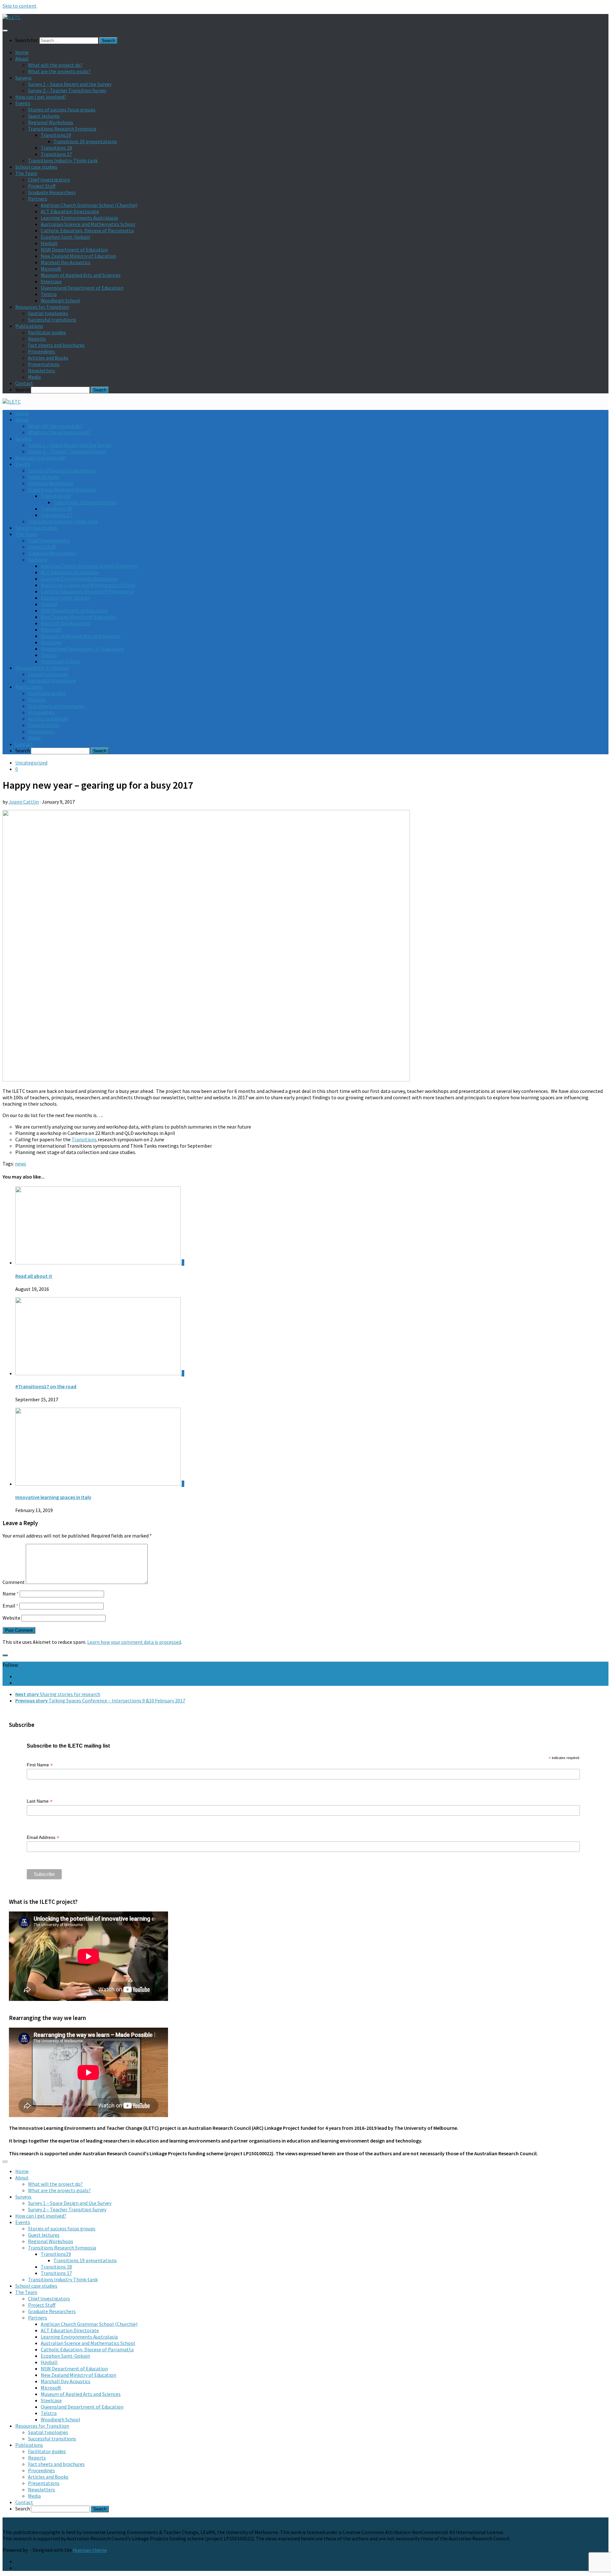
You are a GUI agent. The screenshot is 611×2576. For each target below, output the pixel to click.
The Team (26, 173)
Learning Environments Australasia (79, 218)
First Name (40, 1765)
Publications (29, 326)
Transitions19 (56, 135)
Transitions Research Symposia (62, 129)
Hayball (49, 243)
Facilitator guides (47, 332)
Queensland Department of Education (82, 288)
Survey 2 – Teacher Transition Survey (67, 90)
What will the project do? (55, 65)
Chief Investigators (49, 179)
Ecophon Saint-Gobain (65, 237)
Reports (37, 339)
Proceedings (42, 351)
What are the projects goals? (59, 71)
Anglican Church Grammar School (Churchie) (89, 205)
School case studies (36, 167)
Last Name (40, 1801)
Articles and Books (48, 358)
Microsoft (51, 269)
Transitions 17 (56, 154)
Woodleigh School (60, 300)
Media (34, 377)
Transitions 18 (56, 148)
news (21, 1164)
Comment (14, 1582)
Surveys (23, 78)
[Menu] (5, 31)
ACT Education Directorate (70, 211)
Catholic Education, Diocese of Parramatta (87, 230)
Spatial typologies (48, 313)
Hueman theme (90, 2550)
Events (23, 103)
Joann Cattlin (24, 802)
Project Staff (42, 186)
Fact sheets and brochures (56, 345)
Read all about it (34, 1276)
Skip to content (20, 6)
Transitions (85, 1139)
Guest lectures (44, 116)
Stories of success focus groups (62, 109)
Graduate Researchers (52, 192)
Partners (38, 199)
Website (11, 1618)
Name (11, 1594)
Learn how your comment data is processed (134, 1642)
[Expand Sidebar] (5, 1655)
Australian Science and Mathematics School (88, 224)
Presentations (44, 364)
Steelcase (51, 281)
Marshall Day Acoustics (66, 262)
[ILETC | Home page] (12, 17)
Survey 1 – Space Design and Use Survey (70, 84)
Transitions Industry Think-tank (63, 160)
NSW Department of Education (74, 250)
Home (22, 52)
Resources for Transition (42, 307)
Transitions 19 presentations (85, 141)
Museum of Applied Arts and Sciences (81, 275)
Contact (24, 383)
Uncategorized (31, 763)
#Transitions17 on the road (46, 1386)
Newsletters (42, 370)
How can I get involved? (41, 97)
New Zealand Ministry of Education (78, 256)
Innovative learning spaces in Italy (53, 1497)
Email (11, 1606)
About (22, 59)
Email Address (43, 1837)
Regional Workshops (51, 122)
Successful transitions (52, 320)
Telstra (49, 294)
